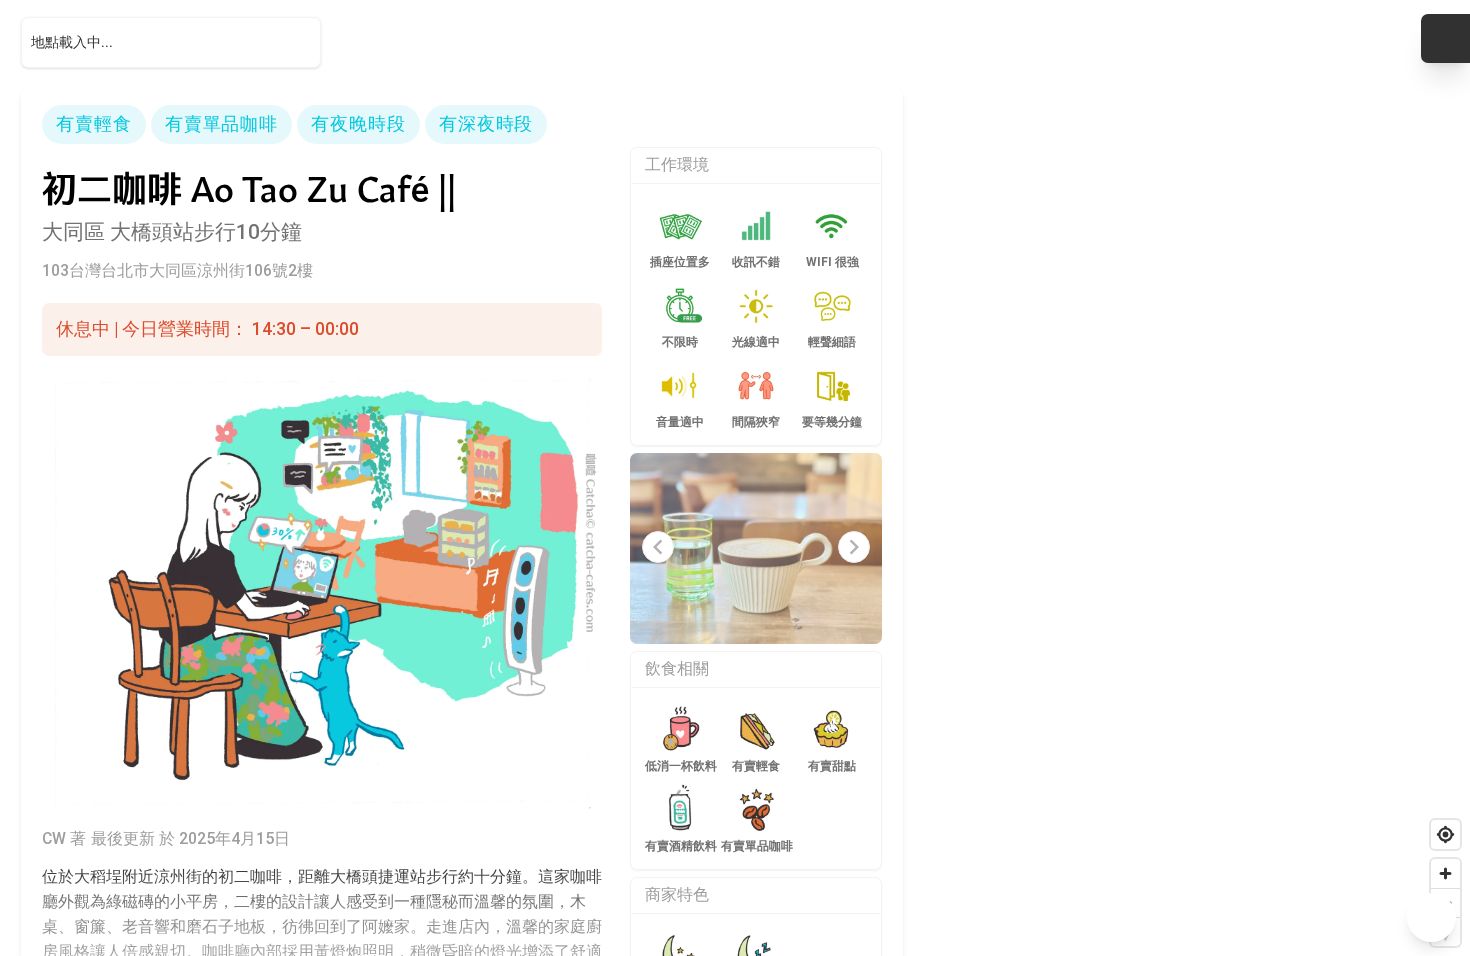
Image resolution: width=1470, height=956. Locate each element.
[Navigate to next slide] (854, 547)
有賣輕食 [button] (94, 124)
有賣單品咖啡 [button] (221, 124)
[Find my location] (1445, 834)
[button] (1445, 38)
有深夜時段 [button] (486, 124)
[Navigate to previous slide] (658, 547)
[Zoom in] (1445, 873)
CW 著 (64, 838)
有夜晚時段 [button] (358, 124)
